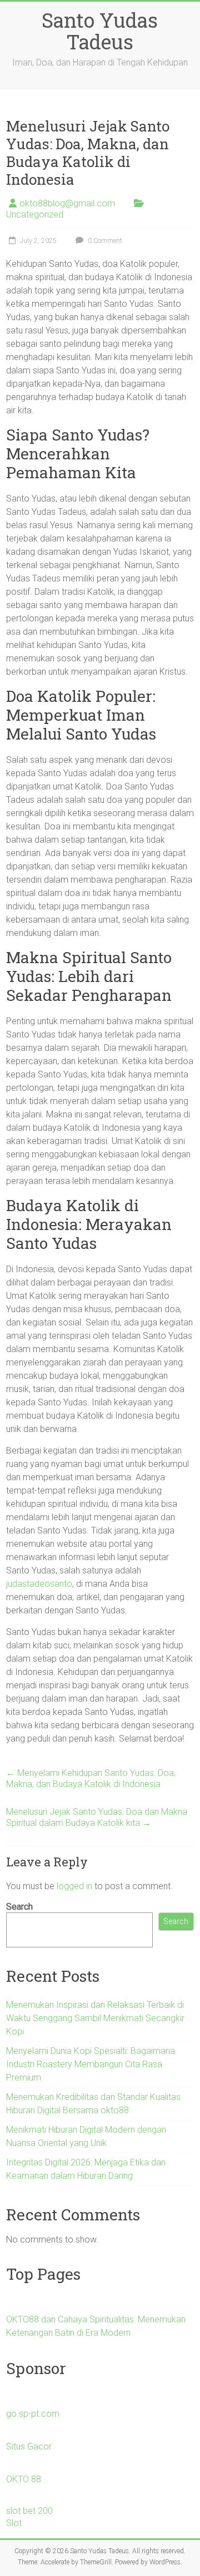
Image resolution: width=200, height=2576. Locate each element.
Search (19, 1907)
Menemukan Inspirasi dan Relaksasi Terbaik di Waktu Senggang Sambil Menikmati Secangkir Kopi (95, 2018)
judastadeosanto (39, 1584)
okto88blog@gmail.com (67, 203)
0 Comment (104, 241)
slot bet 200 (29, 2511)
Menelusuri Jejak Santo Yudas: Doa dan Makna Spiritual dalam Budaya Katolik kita (97, 1817)
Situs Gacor (29, 2446)
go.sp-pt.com (33, 2414)
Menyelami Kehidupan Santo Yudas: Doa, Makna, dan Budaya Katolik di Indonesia (91, 1778)
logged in (74, 1886)
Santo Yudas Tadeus (100, 31)
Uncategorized (35, 214)
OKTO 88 (24, 2479)
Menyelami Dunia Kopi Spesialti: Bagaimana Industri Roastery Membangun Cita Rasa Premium (91, 2064)
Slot (14, 2523)
